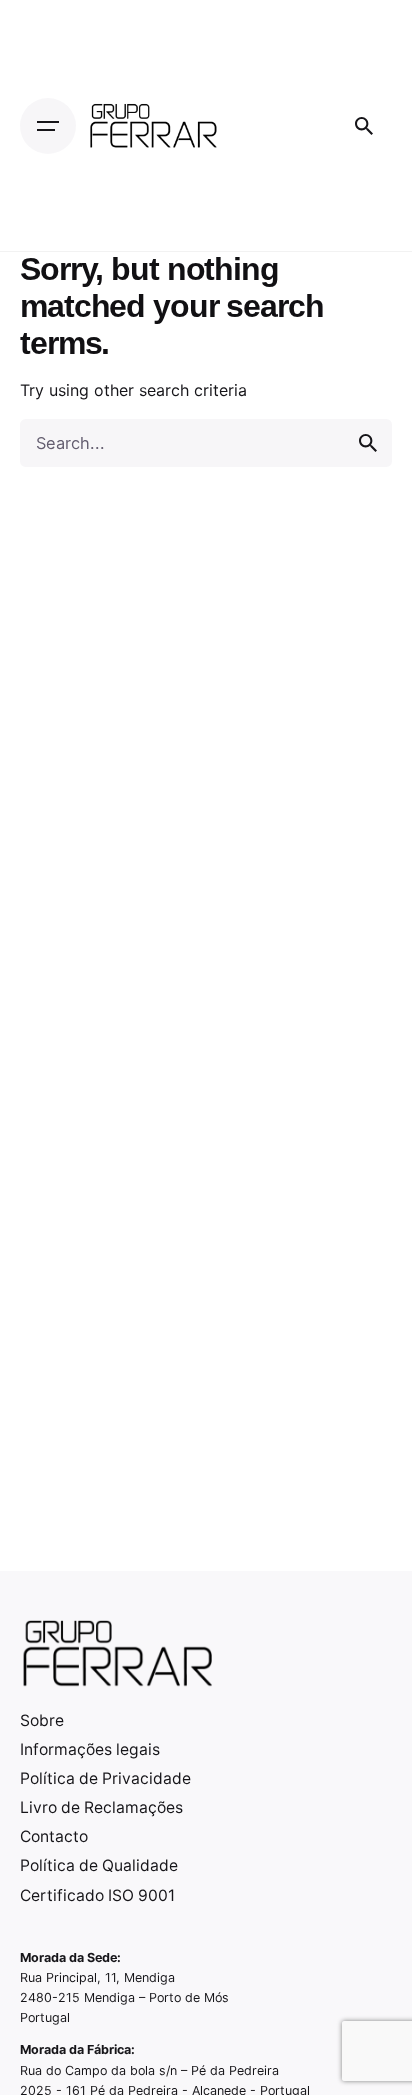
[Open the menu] (48, 126)
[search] (368, 443)
